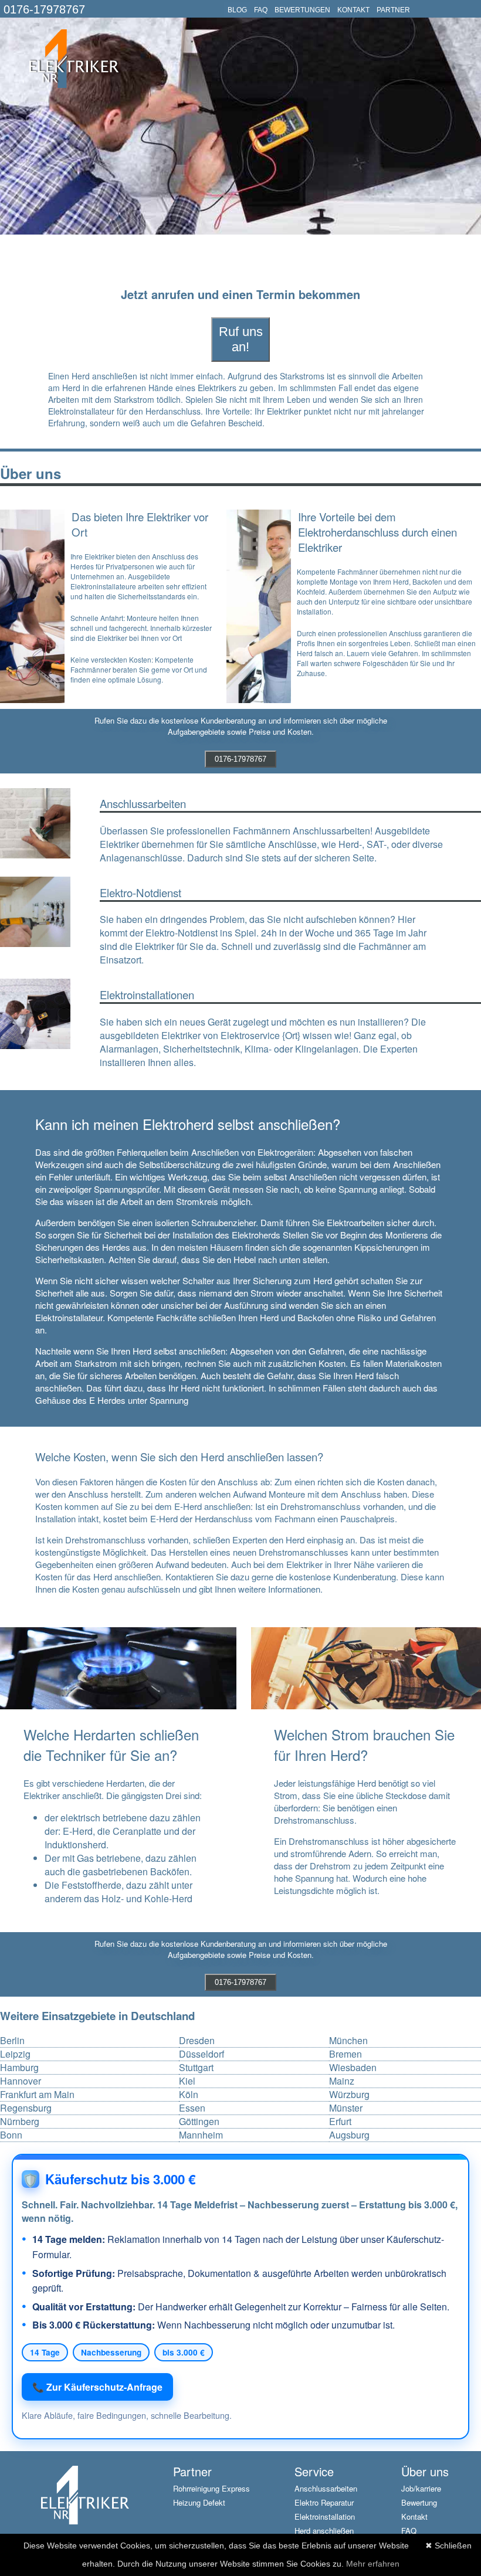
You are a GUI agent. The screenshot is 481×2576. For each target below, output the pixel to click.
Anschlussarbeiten (326, 2488)
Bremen (345, 2054)
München (348, 2041)
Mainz (342, 2081)
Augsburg (349, 2135)
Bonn (11, 2135)
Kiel (187, 2081)
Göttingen (199, 2122)
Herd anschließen (324, 2531)
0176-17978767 (44, 9)
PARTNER (393, 10)
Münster (346, 2108)
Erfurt (340, 2122)
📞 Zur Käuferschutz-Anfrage (97, 2387)
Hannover (21, 2081)
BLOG (237, 10)
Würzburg (349, 2095)
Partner (192, 2471)
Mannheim (201, 2135)
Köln (189, 2095)
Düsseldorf (201, 2054)
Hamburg (19, 2068)
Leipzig (15, 2054)
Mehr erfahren (373, 2564)
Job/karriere (421, 2488)
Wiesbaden (353, 2068)
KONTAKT (353, 10)
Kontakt (414, 2516)
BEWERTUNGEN (302, 10)
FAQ (261, 10)
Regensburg (26, 2108)
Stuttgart (196, 2068)
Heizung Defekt (199, 2502)
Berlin (12, 2041)
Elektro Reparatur (324, 2502)
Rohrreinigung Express (211, 2488)
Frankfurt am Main (37, 2095)
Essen (192, 2108)
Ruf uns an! (241, 339)
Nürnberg (20, 2122)
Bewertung (419, 2502)
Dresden (197, 2041)
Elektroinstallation (325, 2516)
